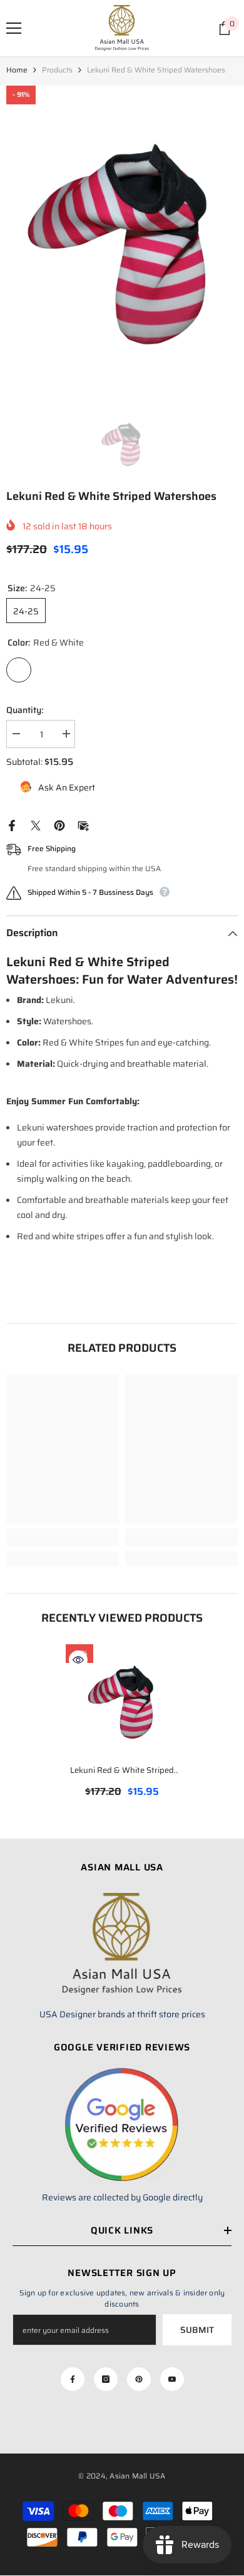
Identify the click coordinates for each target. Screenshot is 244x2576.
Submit (197, 2330)
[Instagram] (106, 2379)
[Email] (83, 825)
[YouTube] (172, 2379)
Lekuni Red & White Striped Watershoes (122, 1771)
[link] (63, 1537)
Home (17, 70)
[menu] (14, 28)
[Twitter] (36, 825)
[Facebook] (12, 825)
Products (57, 70)
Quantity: (25, 710)
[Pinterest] (59, 825)
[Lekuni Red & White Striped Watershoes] (122, 1700)
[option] (122, 240)
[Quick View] (78, 1660)
